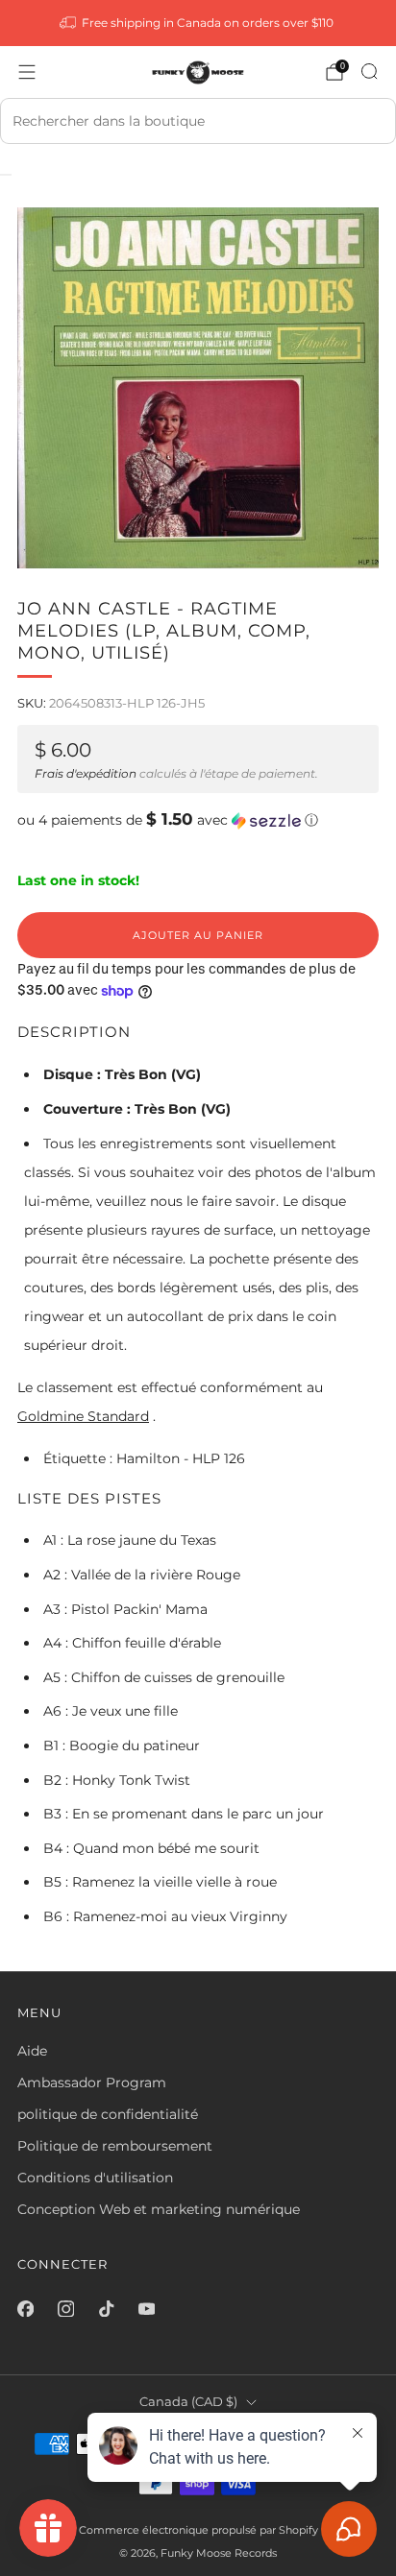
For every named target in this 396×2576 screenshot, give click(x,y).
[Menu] (27, 72)
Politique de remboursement (115, 2146)
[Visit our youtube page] (146, 2308)
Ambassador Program (92, 2082)
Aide (32, 2051)
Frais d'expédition (86, 773)
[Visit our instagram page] (65, 2308)
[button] (198, 820)
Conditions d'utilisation (95, 2178)
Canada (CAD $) (188, 2402)
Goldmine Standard (83, 1416)
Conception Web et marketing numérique (159, 2209)
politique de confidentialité (108, 2114)
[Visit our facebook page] (25, 2308)
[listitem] (198, 23)
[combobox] (198, 121)
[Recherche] (369, 71)
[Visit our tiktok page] (106, 2308)
